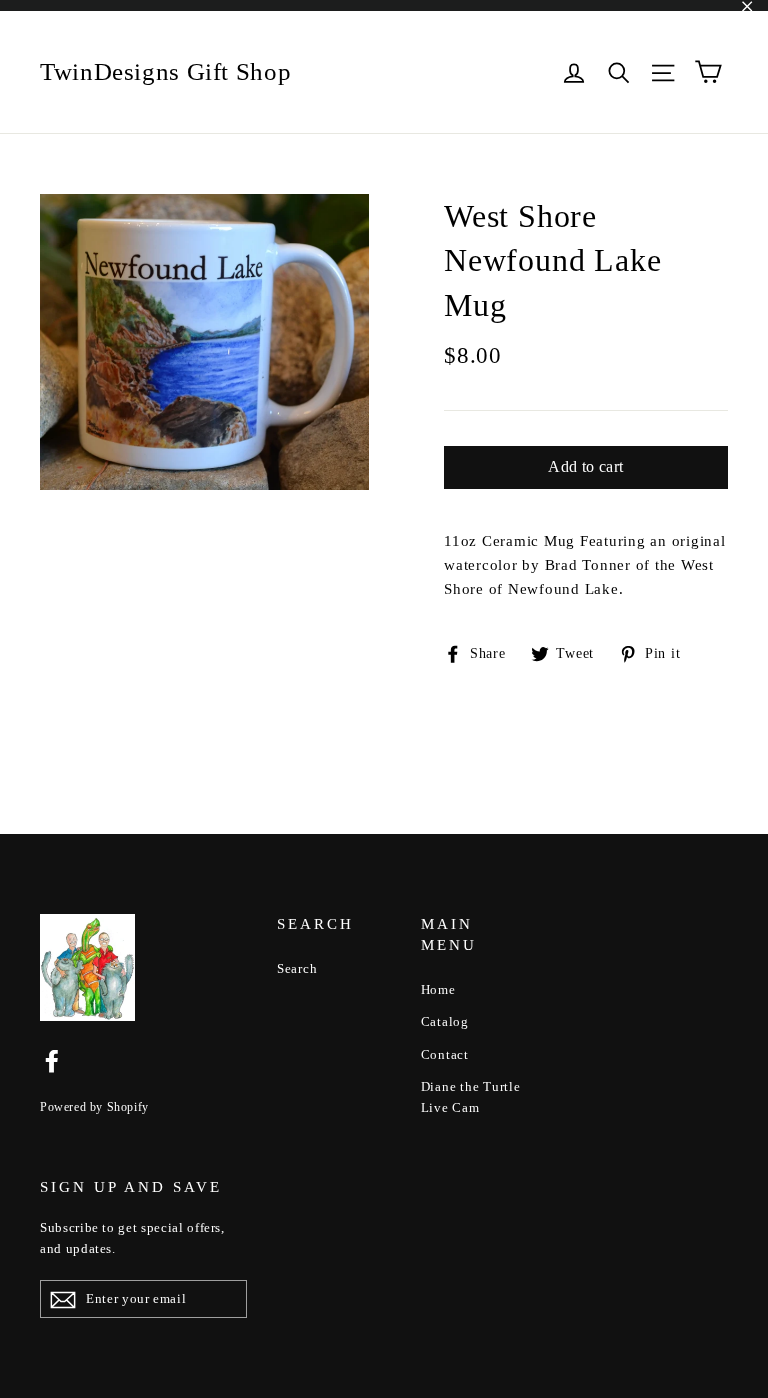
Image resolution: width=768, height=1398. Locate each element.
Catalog (445, 1021)
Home (438, 989)
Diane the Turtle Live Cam (471, 1097)
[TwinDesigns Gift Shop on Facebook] (52, 1060)
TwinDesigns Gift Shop (165, 71)
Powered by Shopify (94, 1107)
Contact (445, 1054)
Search (297, 968)
